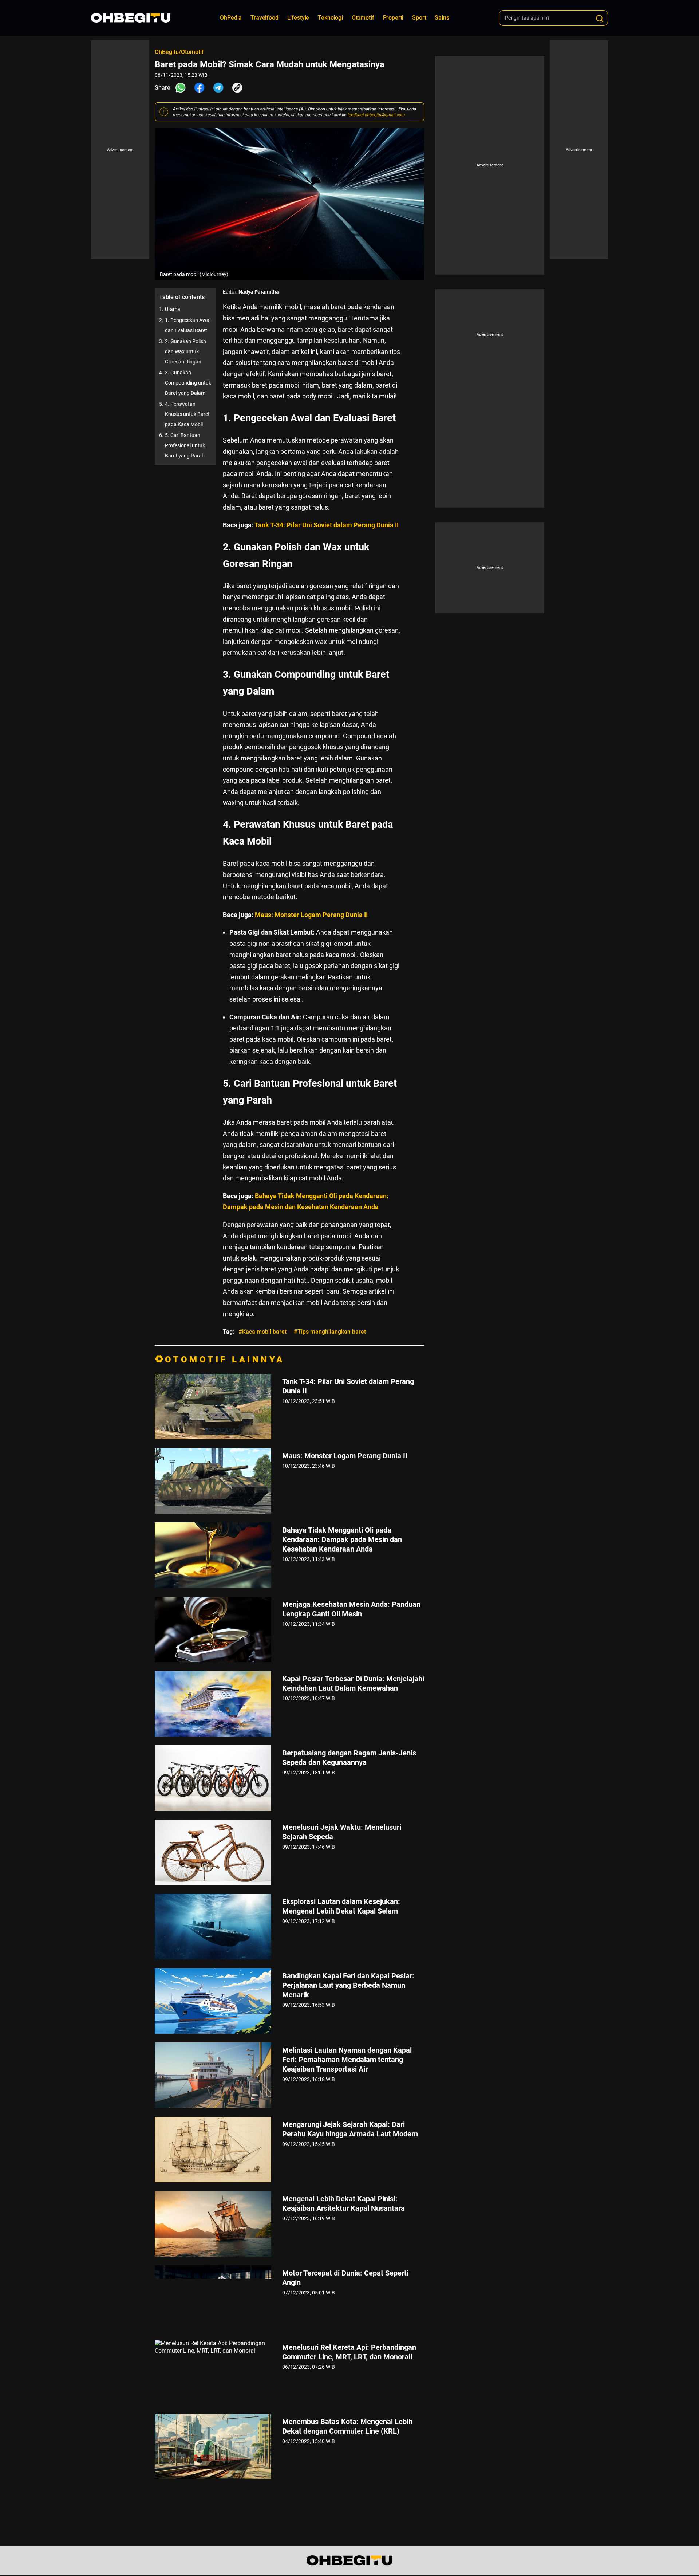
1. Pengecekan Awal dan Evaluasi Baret (188, 325)
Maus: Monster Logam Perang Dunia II (311, 915)
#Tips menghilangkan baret (330, 1332)
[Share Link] (237, 88)
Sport (419, 18)
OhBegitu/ (168, 52)
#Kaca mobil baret (262, 1332)
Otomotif (363, 18)
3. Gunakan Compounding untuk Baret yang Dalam (188, 383)
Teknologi (330, 18)
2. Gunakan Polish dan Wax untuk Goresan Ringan (185, 351)
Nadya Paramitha (259, 292)
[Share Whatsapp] (181, 88)
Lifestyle (298, 18)
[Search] (600, 19)
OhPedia (231, 18)
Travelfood (264, 18)
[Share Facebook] (200, 88)
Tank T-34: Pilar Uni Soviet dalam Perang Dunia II (327, 525)
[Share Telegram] (218, 88)
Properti (393, 18)
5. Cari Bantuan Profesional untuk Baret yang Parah (185, 445)
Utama (173, 309)
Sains (442, 18)
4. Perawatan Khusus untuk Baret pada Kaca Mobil (187, 414)
